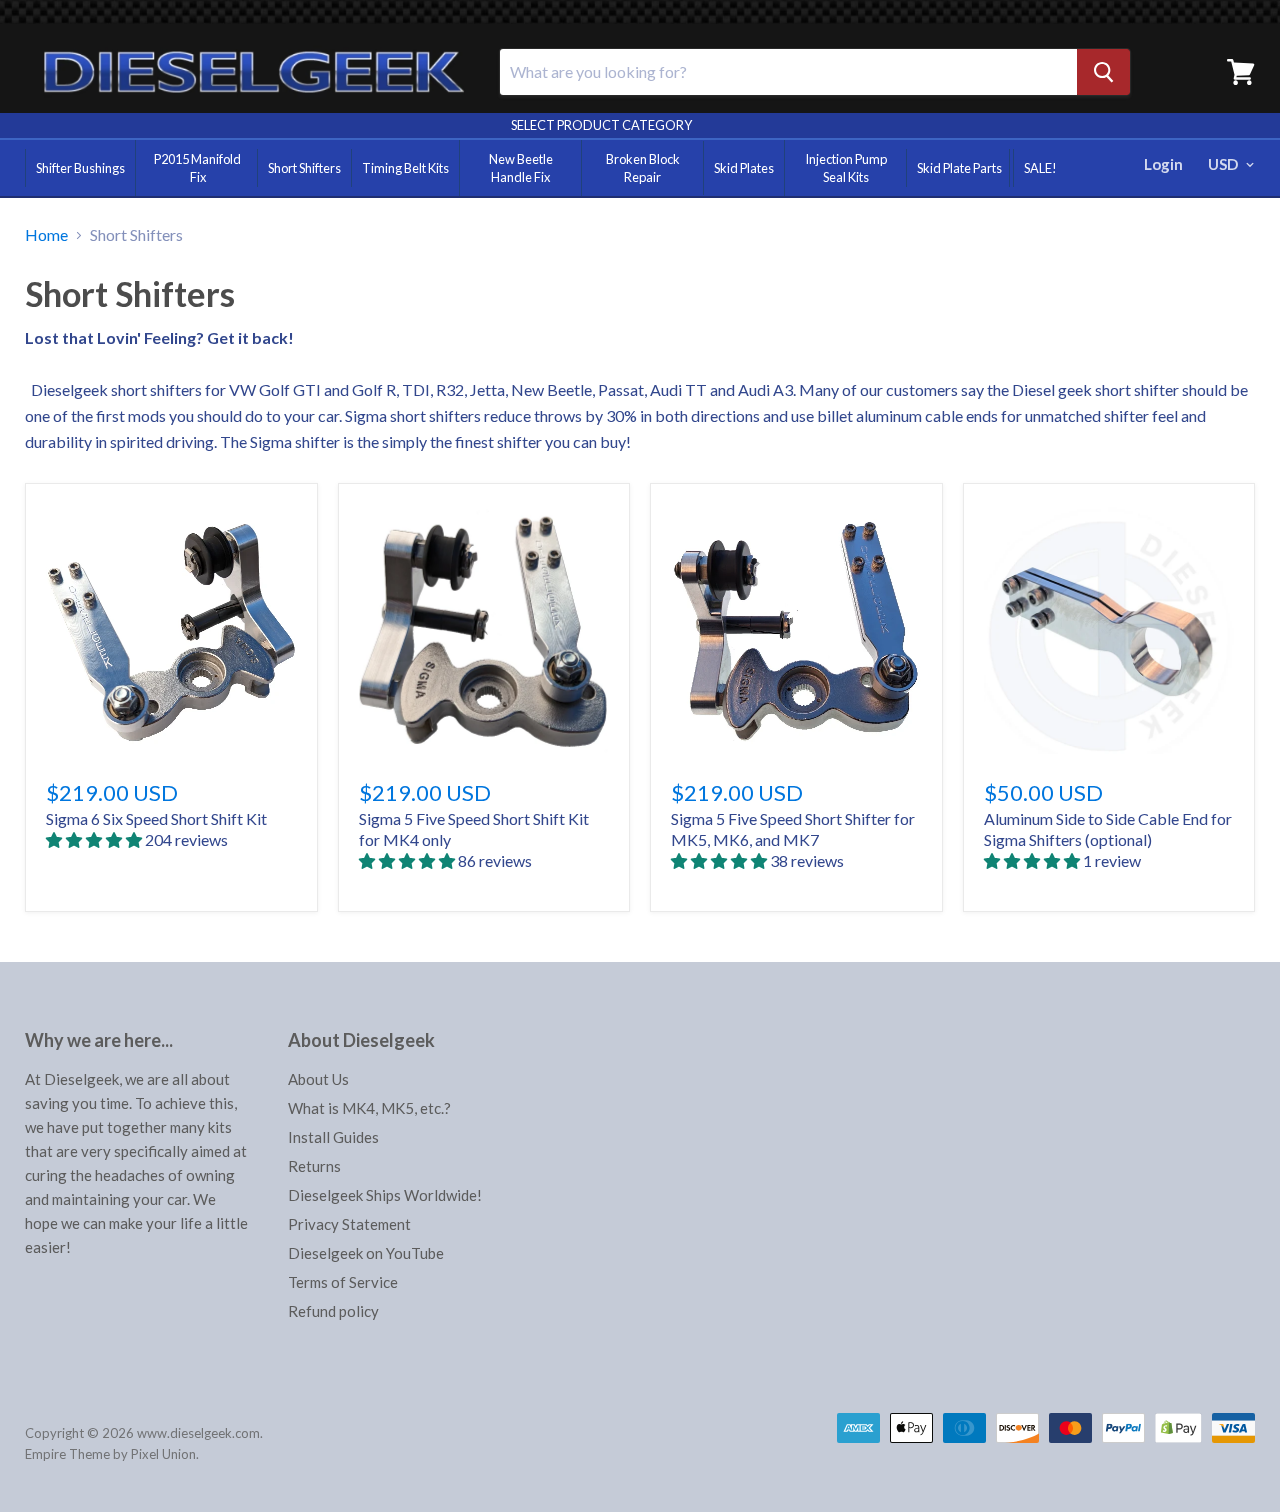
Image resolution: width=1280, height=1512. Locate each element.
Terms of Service (343, 1282)
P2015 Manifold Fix (197, 168)
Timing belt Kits (405, 168)
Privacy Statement (349, 1224)
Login (1163, 164)
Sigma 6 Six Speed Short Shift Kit (156, 818)
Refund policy (333, 1311)
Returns (314, 1166)
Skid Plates (744, 168)
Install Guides (333, 1137)
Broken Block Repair (643, 168)
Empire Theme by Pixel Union (110, 1454)
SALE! (1040, 168)
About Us (318, 1079)
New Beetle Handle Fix (521, 168)
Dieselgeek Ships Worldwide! (385, 1195)
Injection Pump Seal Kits (846, 168)
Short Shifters (304, 168)
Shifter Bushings (80, 168)
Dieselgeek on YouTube (366, 1253)
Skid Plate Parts (959, 168)
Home (46, 235)
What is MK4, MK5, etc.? (369, 1108)
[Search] (1103, 72)
